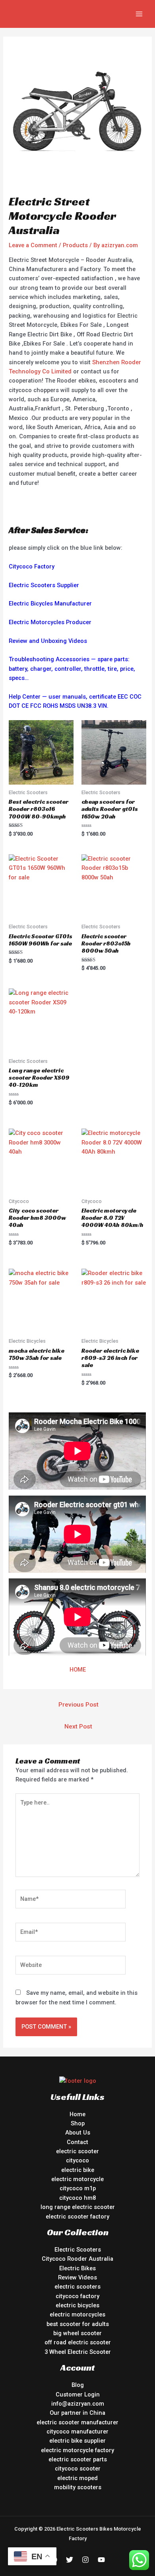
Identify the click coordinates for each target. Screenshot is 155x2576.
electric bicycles (77, 2305)
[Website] (71, 1967)
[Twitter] (70, 2560)
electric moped (77, 2478)
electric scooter (77, 2151)
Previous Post (78, 1705)
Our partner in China (77, 2413)
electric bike (78, 2170)
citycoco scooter (78, 2469)
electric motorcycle (77, 2179)
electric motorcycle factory (77, 2450)
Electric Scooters (78, 2250)
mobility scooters (78, 2487)
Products (75, 245)
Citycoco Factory (32, 566)
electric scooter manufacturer (77, 2422)
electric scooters (77, 2287)
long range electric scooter (78, 2207)
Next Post (78, 1726)
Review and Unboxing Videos (48, 641)
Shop (78, 2123)
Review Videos (77, 2277)
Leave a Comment (33, 245)
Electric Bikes (77, 2268)
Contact (77, 2142)
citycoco (77, 2160)
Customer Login (78, 2394)
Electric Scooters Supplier (44, 585)
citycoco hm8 (77, 2198)
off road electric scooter (78, 2342)
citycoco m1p (78, 2188)
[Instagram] (85, 2560)
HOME (78, 1670)
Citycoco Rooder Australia (77, 2259)
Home (77, 2114)
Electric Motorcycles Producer (50, 622)
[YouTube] (101, 2560)
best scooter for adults (78, 2324)
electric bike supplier (77, 2441)
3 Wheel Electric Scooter (78, 2352)
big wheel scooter (77, 2333)
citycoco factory (77, 2296)
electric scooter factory (77, 2217)
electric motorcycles (77, 2314)
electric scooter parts (78, 2459)
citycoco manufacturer (77, 2431)
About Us (78, 2133)
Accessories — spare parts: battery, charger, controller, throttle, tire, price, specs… (72, 669)
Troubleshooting (31, 659)
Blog (78, 2385)
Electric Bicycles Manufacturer (50, 603)
